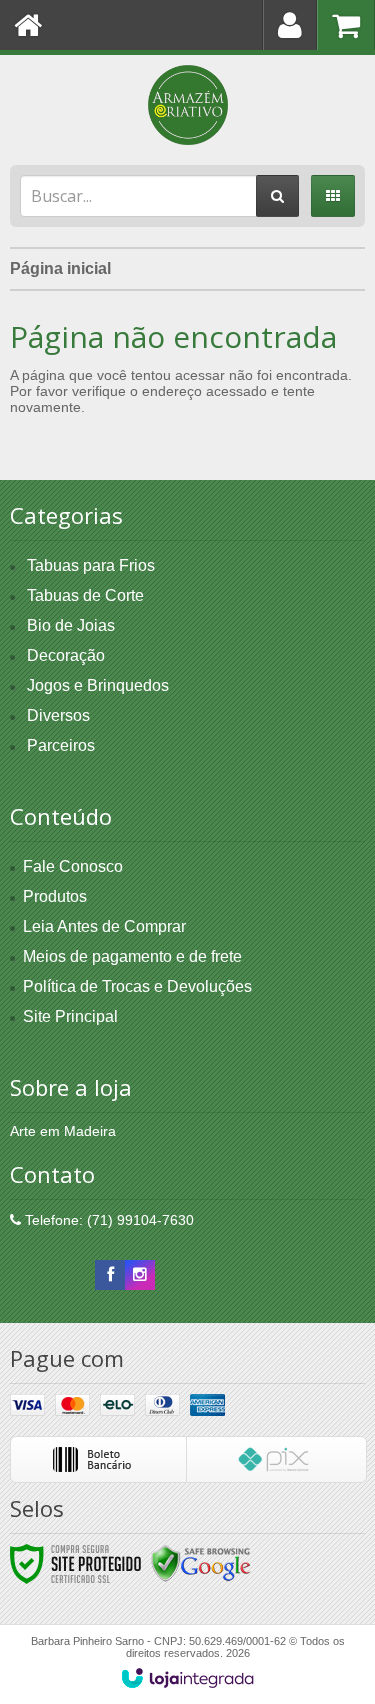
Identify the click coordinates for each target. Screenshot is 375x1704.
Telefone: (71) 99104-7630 (107, 1220)
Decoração (66, 655)
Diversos (58, 715)
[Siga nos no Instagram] (140, 1275)
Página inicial (60, 268)
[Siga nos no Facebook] (110, 1275)
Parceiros (61, 745)
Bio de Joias (71, 625)
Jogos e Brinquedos (98, 685)
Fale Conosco (73, 866)
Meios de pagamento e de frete (132, 956)
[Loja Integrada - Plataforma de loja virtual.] (187, 1678)
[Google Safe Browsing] (201, 1563)
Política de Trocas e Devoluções (137, 986)
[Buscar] (277, 196)
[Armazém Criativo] (187, 105)
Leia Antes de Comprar (104, 926)
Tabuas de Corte (85, 595)
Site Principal (70, 1016)
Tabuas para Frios (91, 565)
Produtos (55, 896)
